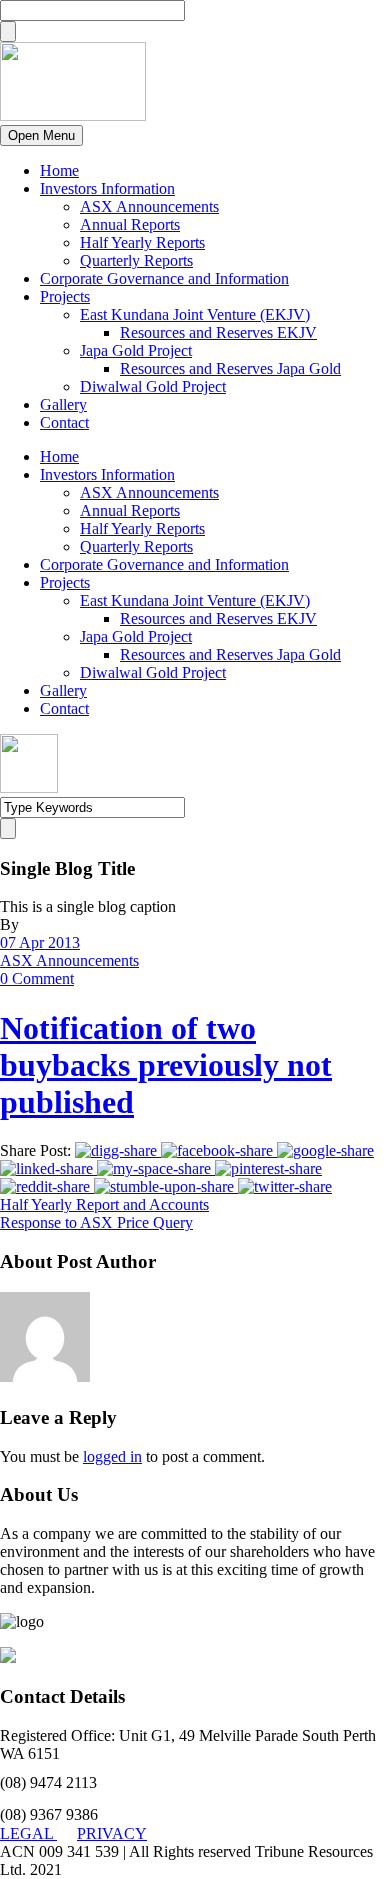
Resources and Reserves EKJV (218, 332)
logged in (112, 1456)
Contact (64, 422)
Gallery (63, 404)
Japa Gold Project (136, 350)
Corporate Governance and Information (164, 278)
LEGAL (28, 1833)
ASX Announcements (149, 206)
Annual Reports (130, 224)
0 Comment (37, 978)
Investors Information (107, 188)
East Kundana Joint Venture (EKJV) (195, 314)
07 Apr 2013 (40, 942)
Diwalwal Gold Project (153, 386)
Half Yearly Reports (142, 242)
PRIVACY (112, 1833)
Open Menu (41, 135)
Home (59, 170)
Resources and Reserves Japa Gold (230, 368)
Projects (65, 296)
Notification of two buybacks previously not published (166, 1065)
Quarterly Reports (136, 260)
